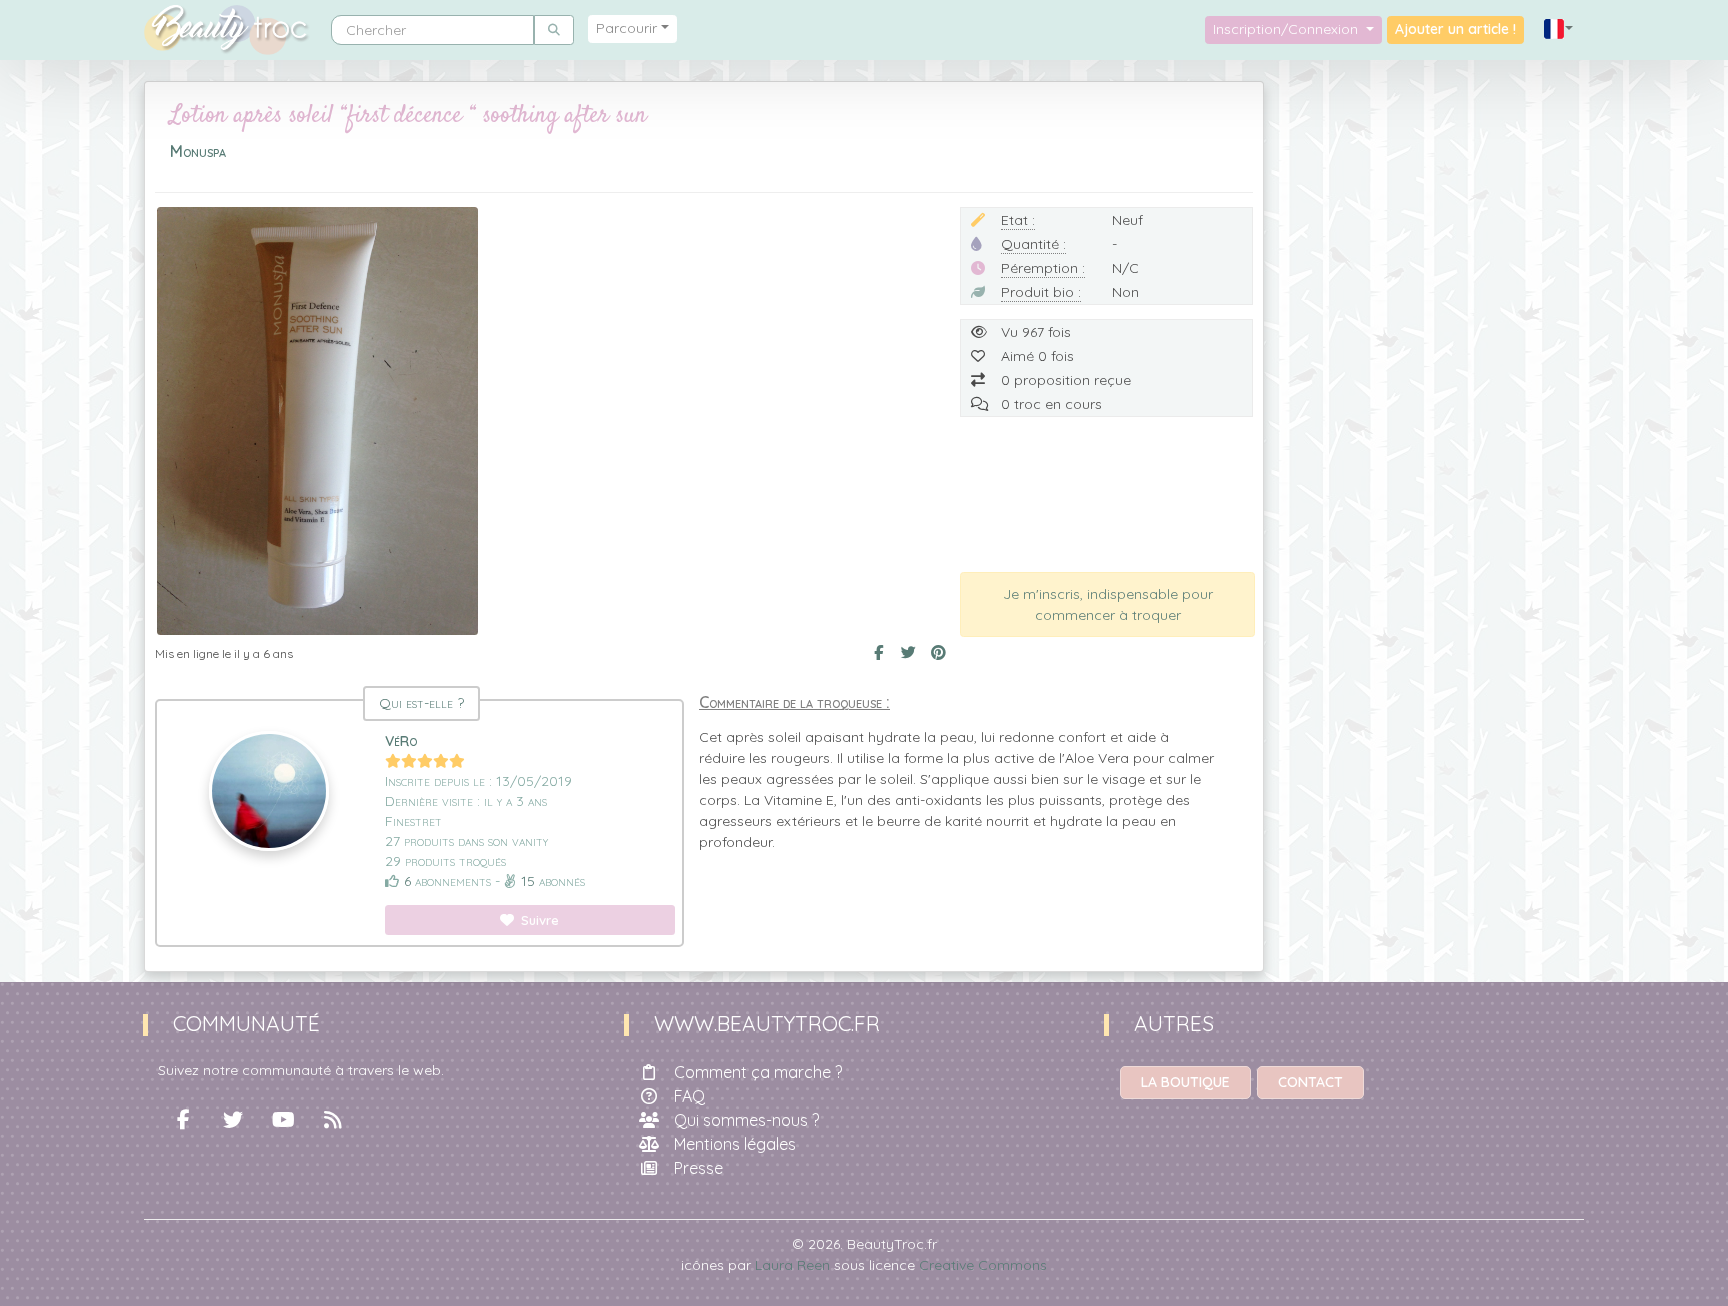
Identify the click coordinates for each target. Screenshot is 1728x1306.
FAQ (689, 1096)
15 (528, 881)
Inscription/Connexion (1287, 29)
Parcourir (626, 28)
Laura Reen (792, 1265)
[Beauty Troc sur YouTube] (283, 1120)
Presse (698, 1168)
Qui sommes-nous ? (746, 1120)
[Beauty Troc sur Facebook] (183, 1120)
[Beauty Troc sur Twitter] (233, 1120)
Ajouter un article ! (1455, 29)
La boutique (1185, 1082)
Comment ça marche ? (758, 1072)
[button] (1559, 29)
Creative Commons (983, 1265)
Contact (1310, 1082)
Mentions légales (735, 1144)
